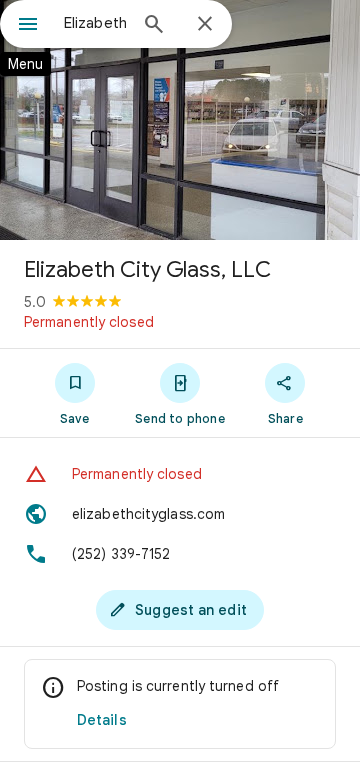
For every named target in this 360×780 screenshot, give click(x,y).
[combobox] (95, 23)
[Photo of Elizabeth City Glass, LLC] (180, 120)
